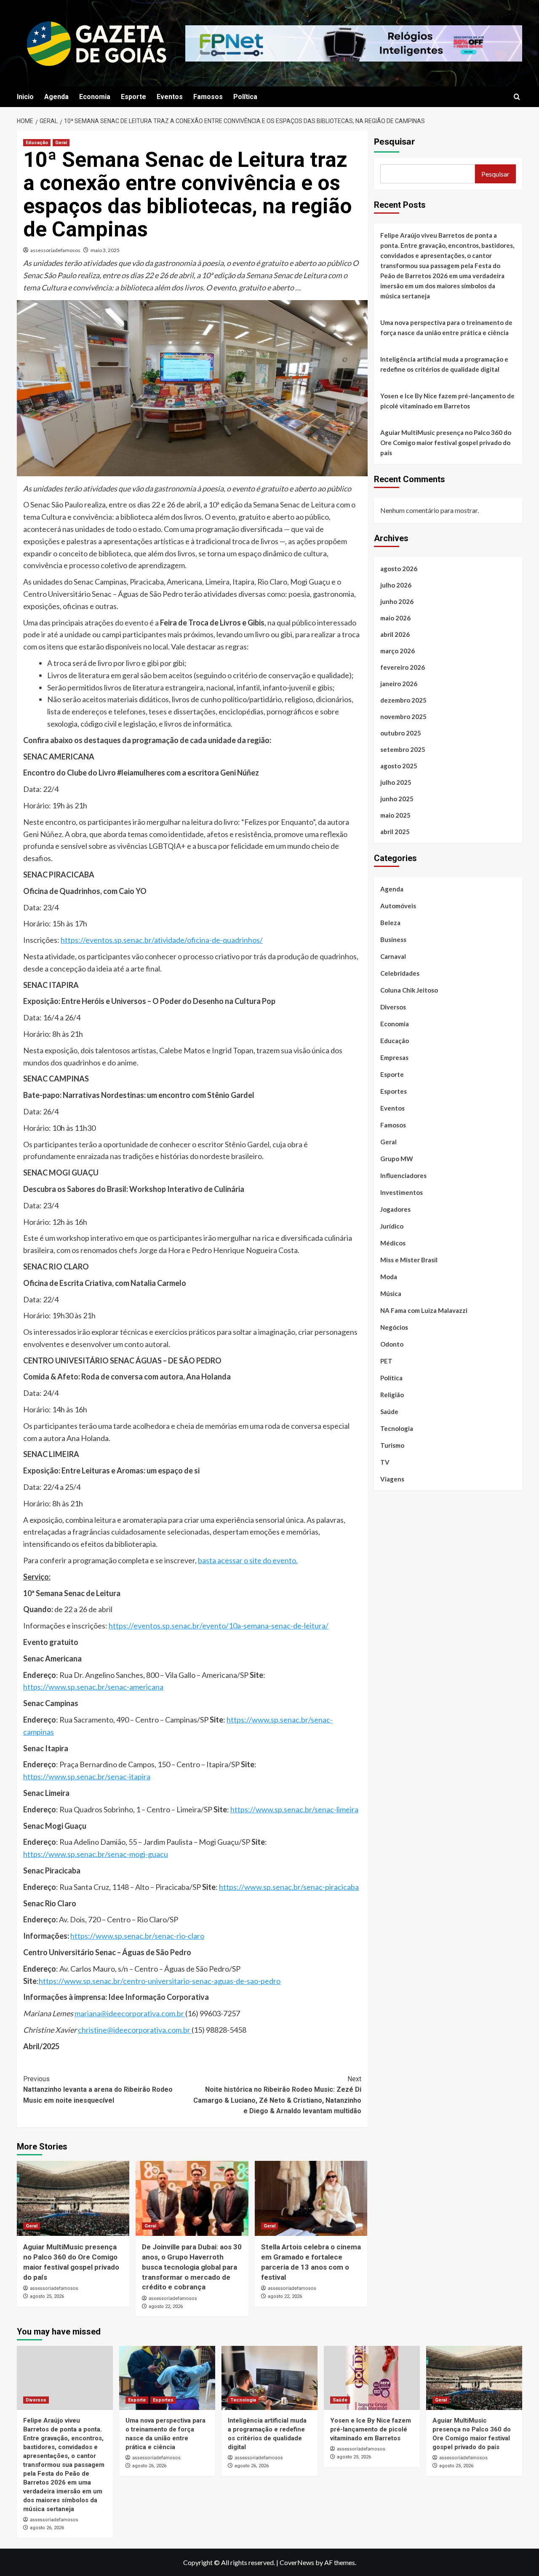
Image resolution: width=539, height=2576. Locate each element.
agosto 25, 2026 (47, 2296)
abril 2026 (395, 634)
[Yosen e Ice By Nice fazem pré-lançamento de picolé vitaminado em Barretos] (372, 2378)
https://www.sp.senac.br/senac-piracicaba (289, 1887)
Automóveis (398, 905)
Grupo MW (397, 1158)
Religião (392, 1394)
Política (245, 97)
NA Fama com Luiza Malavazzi (424, 1310)
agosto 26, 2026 (47, 2528)
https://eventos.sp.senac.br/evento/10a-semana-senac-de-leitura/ (219, 1626)
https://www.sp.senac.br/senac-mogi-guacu (96, 1854)
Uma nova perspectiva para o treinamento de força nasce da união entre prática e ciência (446, 327)
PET (386, 1360)
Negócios (394, 1327)
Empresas (394, 1057)
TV (385, 1462)
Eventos (170, 97)
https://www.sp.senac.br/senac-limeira (294, 1809)
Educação (37, 143)
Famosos (208, 97)
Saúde (389, 1411)
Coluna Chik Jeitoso (409, 990)
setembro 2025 (403, 749)
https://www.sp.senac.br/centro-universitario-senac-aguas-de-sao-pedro (160, 1981)
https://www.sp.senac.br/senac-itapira (87, 1776)
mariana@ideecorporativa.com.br (130, 2013)
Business (393, 939)
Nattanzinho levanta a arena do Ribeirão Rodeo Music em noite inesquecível (98, 2090)
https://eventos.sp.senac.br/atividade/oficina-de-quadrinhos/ (162, 940)
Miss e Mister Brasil (409, 1259)
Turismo (392, 1445)
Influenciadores (403, 1175)
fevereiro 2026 (403, 667)
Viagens (392, 1479)
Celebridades (400, 973)
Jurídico (392, 1226)
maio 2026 (395, 617)
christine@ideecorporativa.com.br (135, 2030)
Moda (389, 1276)
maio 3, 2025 (105, 250)
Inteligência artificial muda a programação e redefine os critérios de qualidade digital (444, 364)
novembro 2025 (403, 716)
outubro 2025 (401, 733)
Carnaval (393, 956)
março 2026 (398, 650)
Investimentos (402, 1192)
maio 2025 (395, 815)
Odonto (392, 1344)
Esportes (394, 1091)
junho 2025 (397, 798)
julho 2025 (396, 782)
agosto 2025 (399, 765)
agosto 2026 (399, 568)
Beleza (390, 922)
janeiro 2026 (399, 683)
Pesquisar (394, 142)
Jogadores (395, 1209)
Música (391, 1293)
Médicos (393, 1242)
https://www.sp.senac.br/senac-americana (93, 1687)
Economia (95, 97)
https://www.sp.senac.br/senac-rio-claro (137, 1936)
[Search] (517, 97)
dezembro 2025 (403, 700)
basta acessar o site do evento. (248, 1560)
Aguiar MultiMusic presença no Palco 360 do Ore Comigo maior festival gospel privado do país (446, 443)
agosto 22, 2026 (166, 2306)
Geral (61, 143)
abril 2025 (395, 831)
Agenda (56, 97)
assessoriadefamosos (55, 250)
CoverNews (297, 2562)
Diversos (393, 1006)
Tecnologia (397, 1428)
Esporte (133, 97)
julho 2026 (396, 585)
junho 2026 (397, 601)
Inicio (25, 97)
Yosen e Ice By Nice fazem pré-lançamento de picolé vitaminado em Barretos (447, 401)
